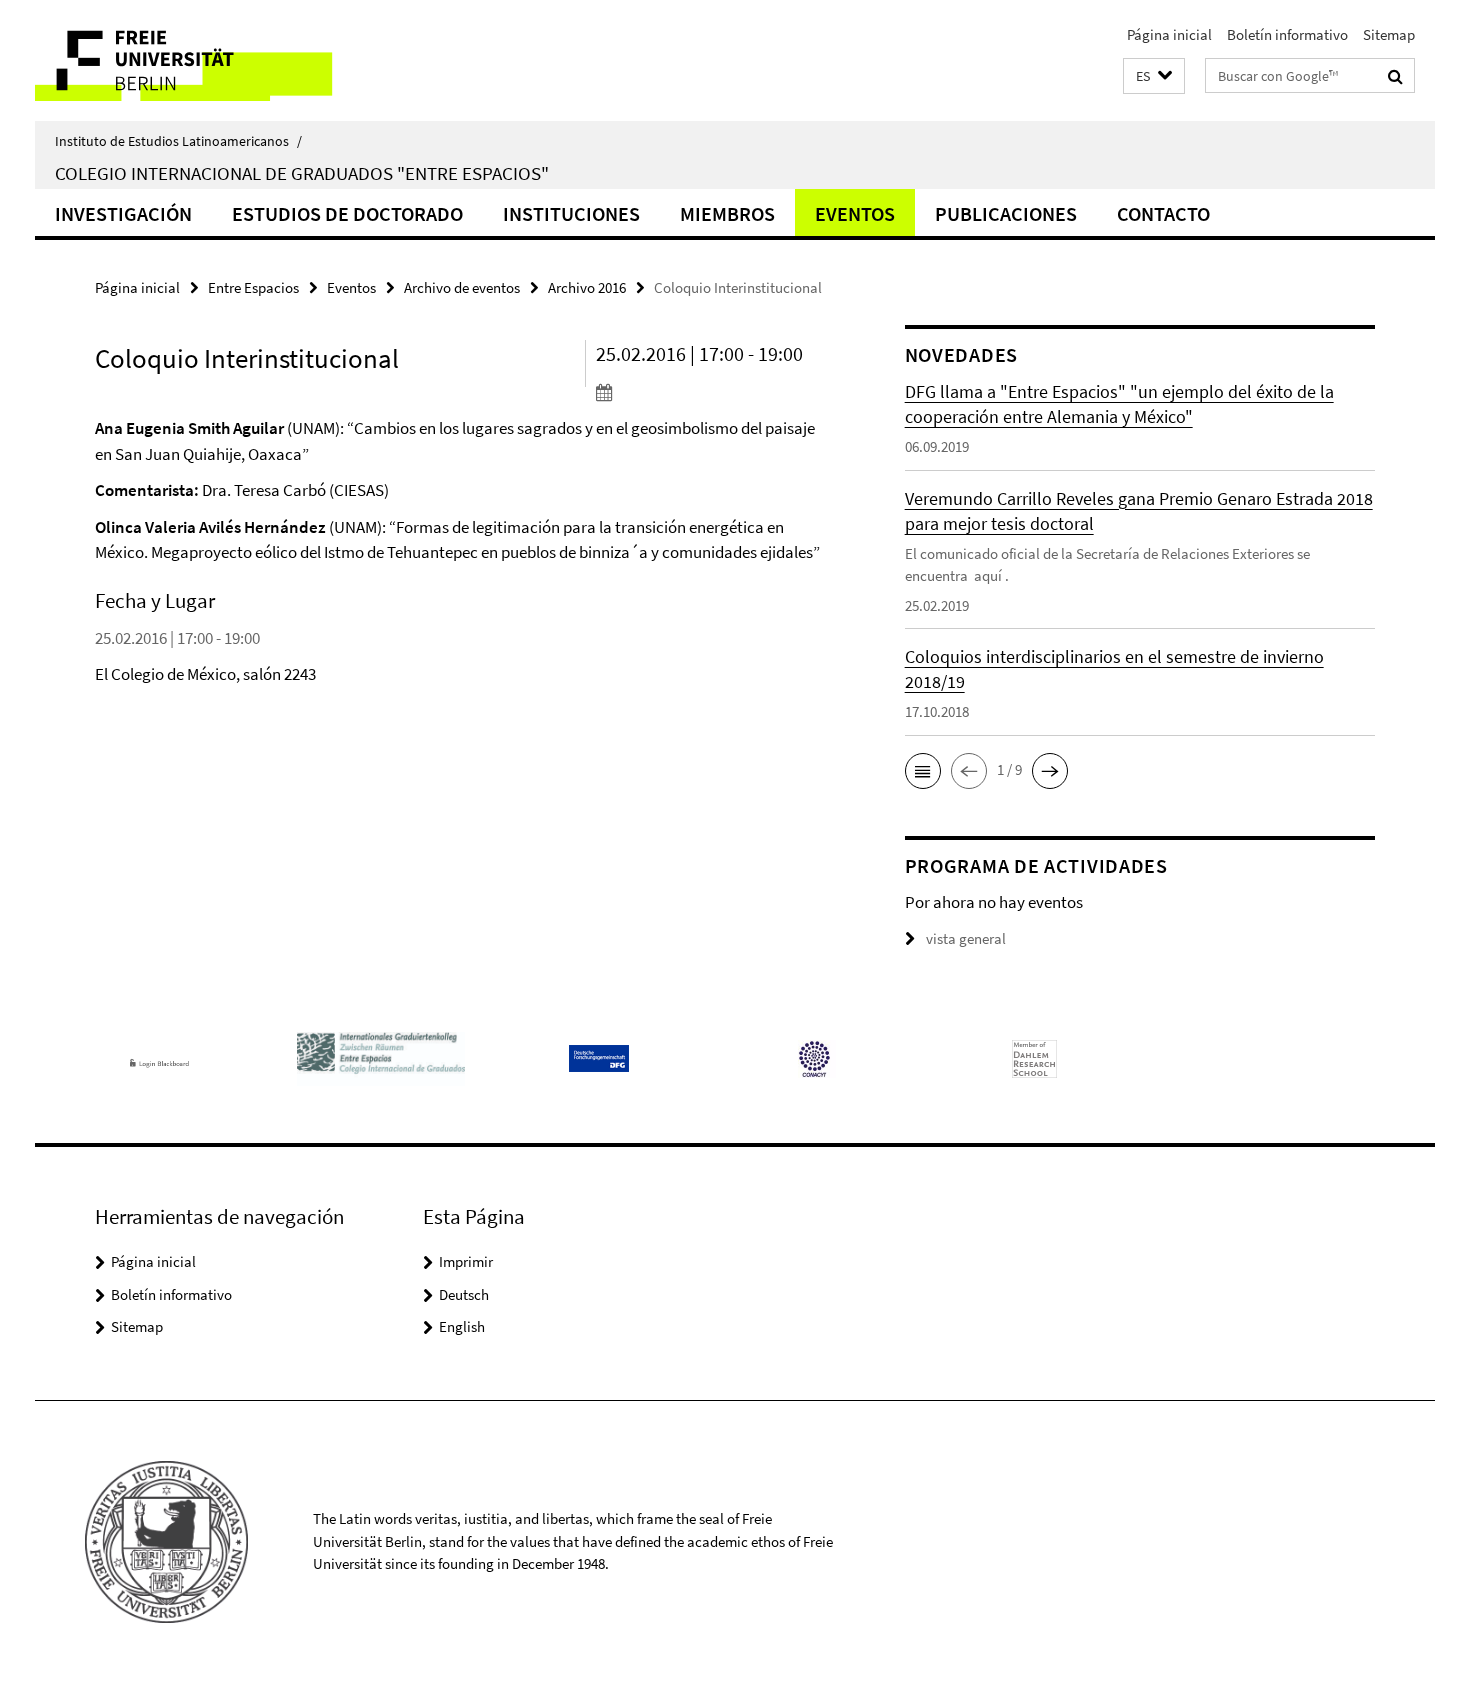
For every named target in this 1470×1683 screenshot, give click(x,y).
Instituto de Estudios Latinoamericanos (178, 141)
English (462, 1326)
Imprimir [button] (466, 1261)
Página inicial (1169, 34)
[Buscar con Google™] (1395, 76)
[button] (1154, 76)
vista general (966, 938)
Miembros (727, 213)
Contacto (1163, 213)
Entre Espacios (253, 287)
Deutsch (464, 1294)
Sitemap (1389, 34)
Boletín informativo (1287, 34)
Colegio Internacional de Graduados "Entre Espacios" (302, 173)
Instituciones (571, 213)
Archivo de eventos (462, 287)
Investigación (123, 213)
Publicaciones (1006, 213)
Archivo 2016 (587, 287)
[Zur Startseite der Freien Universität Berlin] (202, 60)
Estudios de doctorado (347, 213)
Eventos (855, 213)
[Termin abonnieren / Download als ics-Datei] (712, 392)
